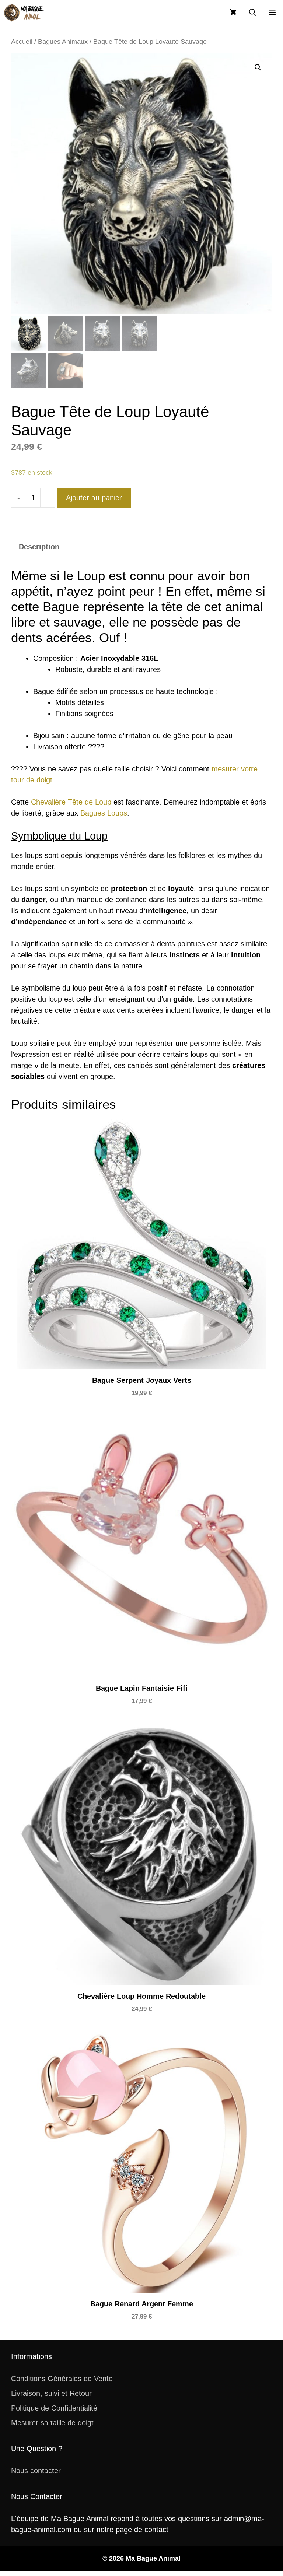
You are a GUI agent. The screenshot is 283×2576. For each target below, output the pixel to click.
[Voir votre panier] (233, 13)
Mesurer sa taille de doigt (52, 2423)
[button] (253, 13)
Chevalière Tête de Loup (71, 802)
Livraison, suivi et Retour (51, 2393)
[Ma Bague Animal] (24, 13)
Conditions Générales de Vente (62, 2379)
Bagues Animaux (63, 41)
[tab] (141, 547)
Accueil (22, 41)
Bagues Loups (104, 813)
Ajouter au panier (94, 498)
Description (39, 547)
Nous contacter (36, 2471)
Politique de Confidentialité (54, 2408)
